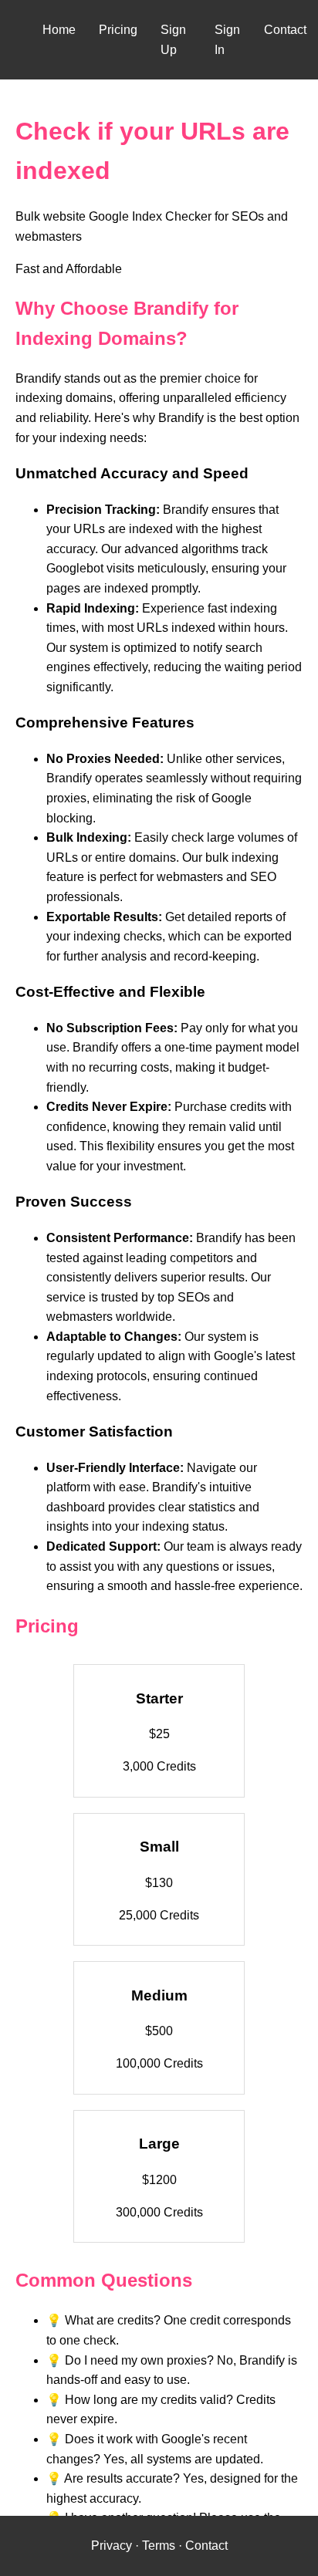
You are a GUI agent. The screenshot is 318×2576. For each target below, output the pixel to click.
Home (59, 30)
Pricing (118, 30)
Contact (285, 30)
